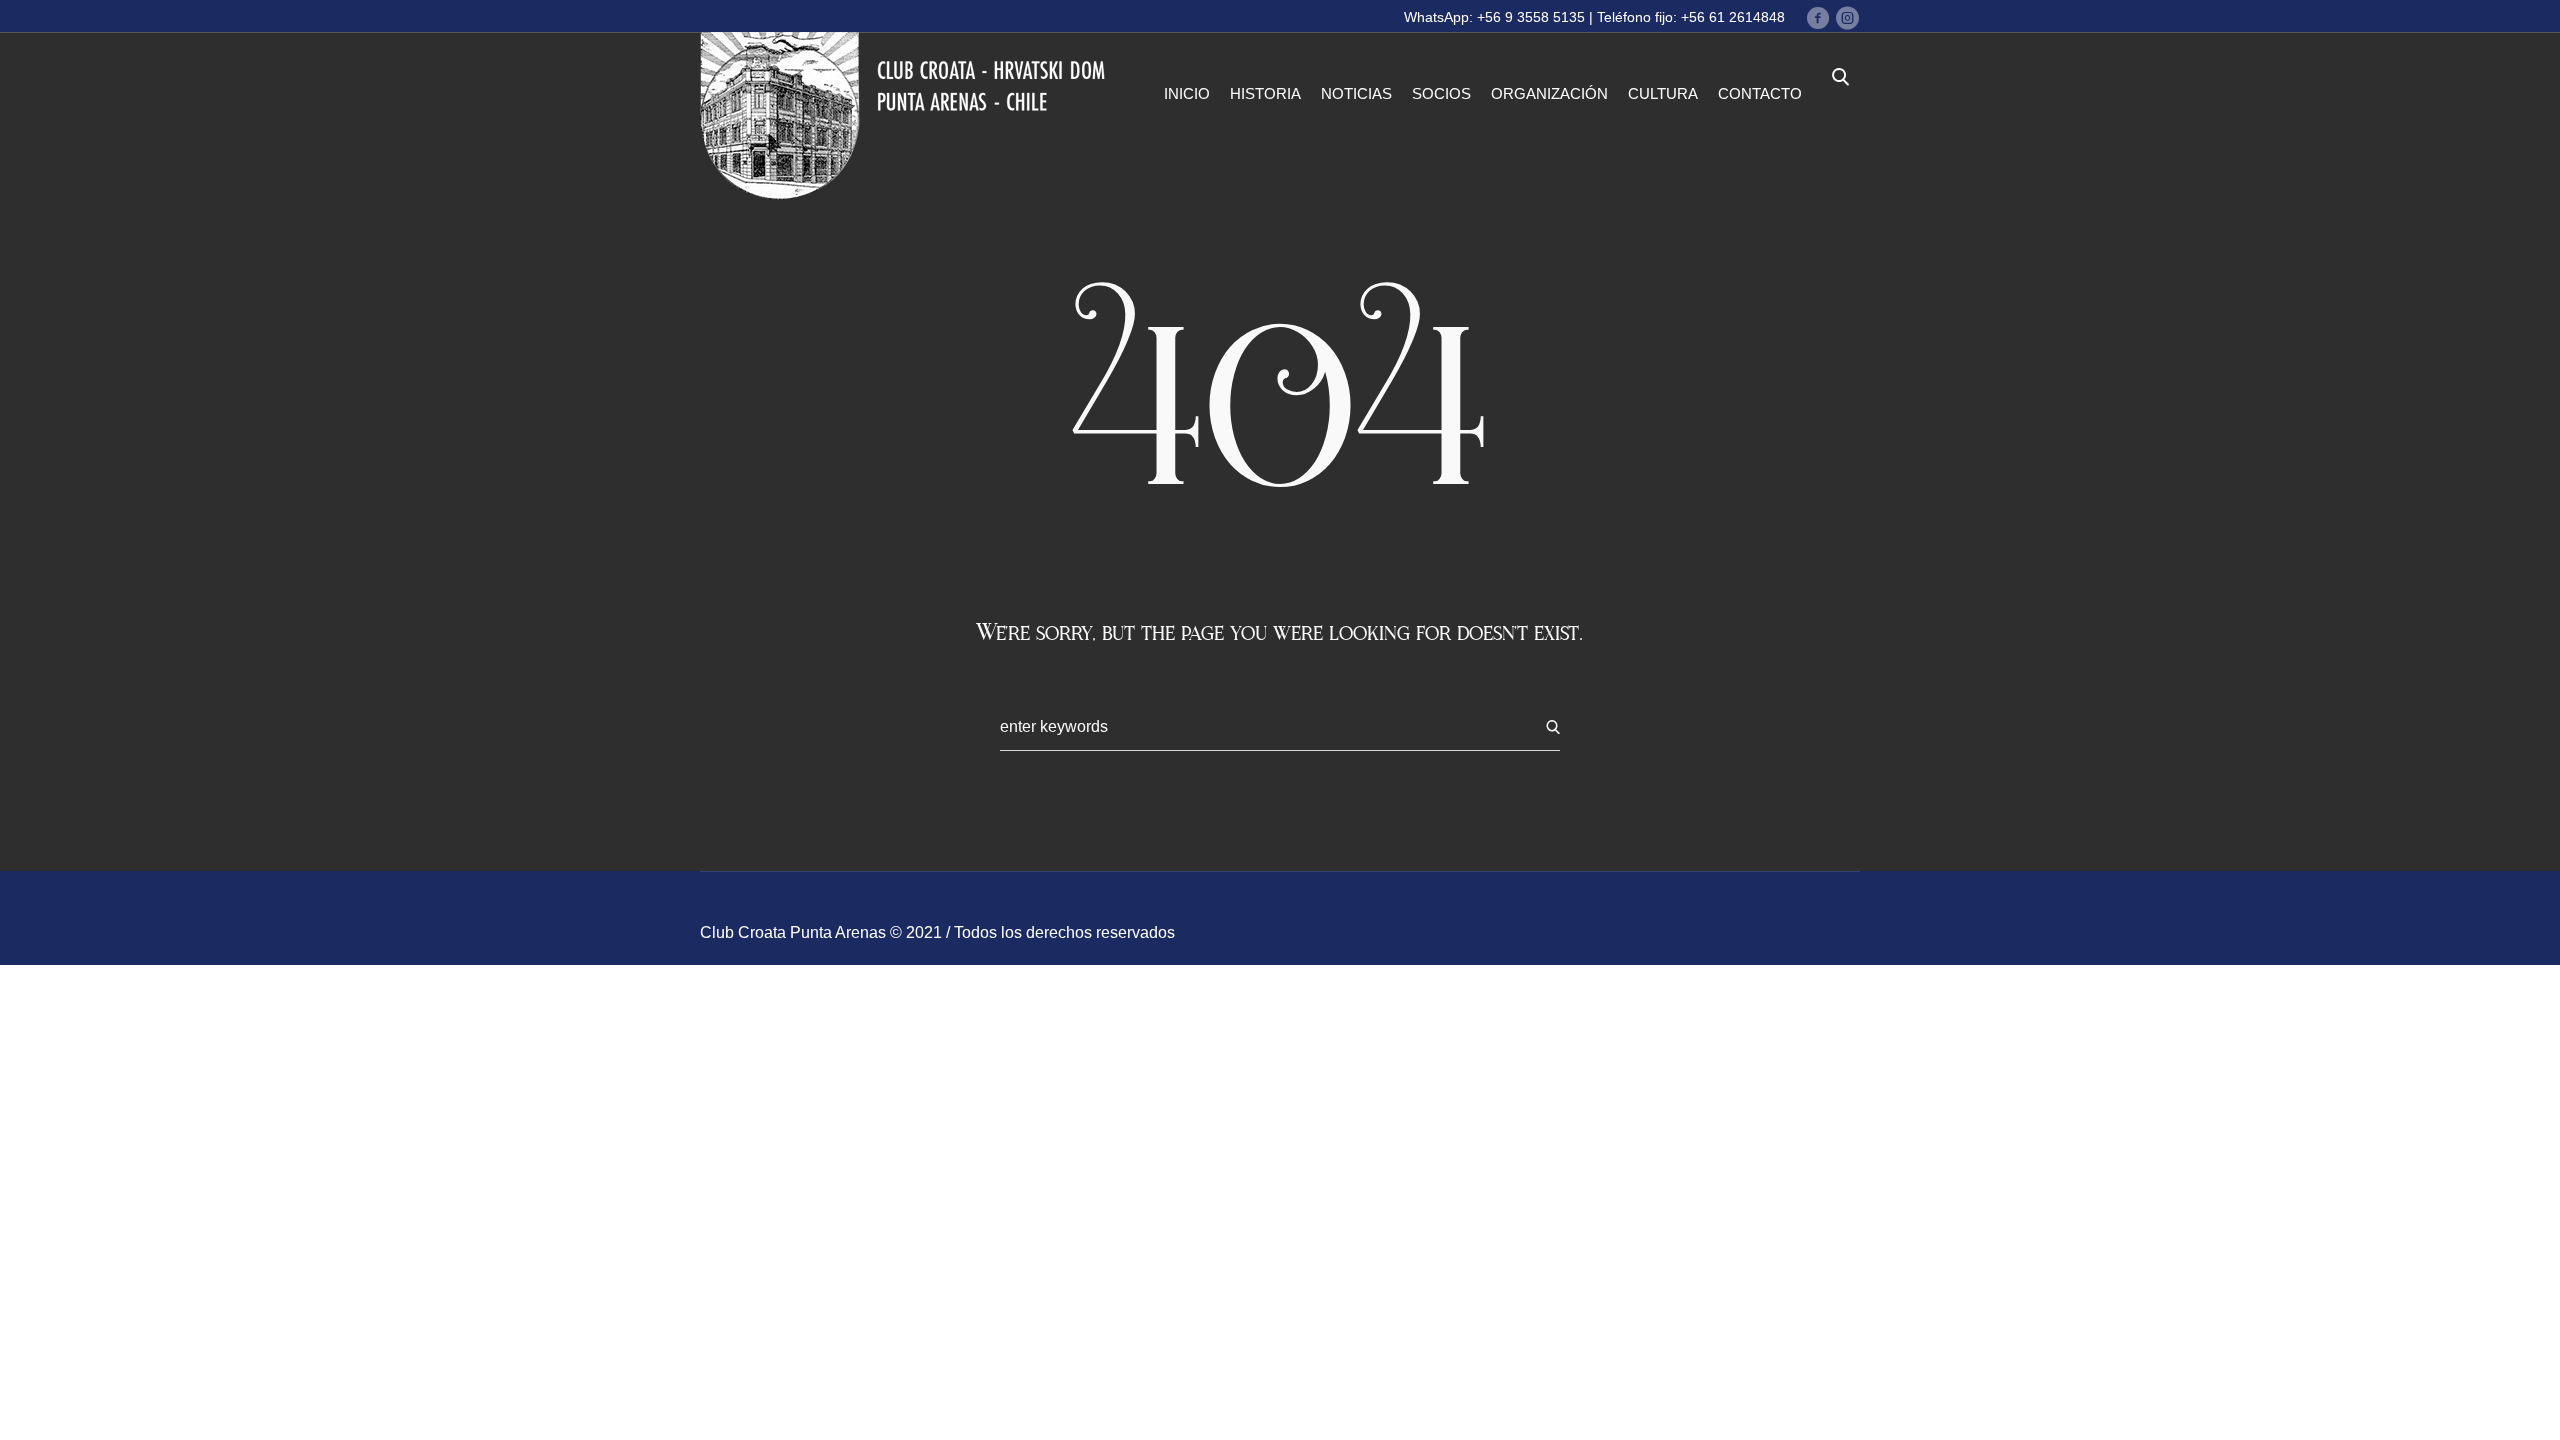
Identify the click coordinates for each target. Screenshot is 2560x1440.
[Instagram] (1847, 18)
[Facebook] (1818, 18)
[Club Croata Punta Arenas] (908, 116)
